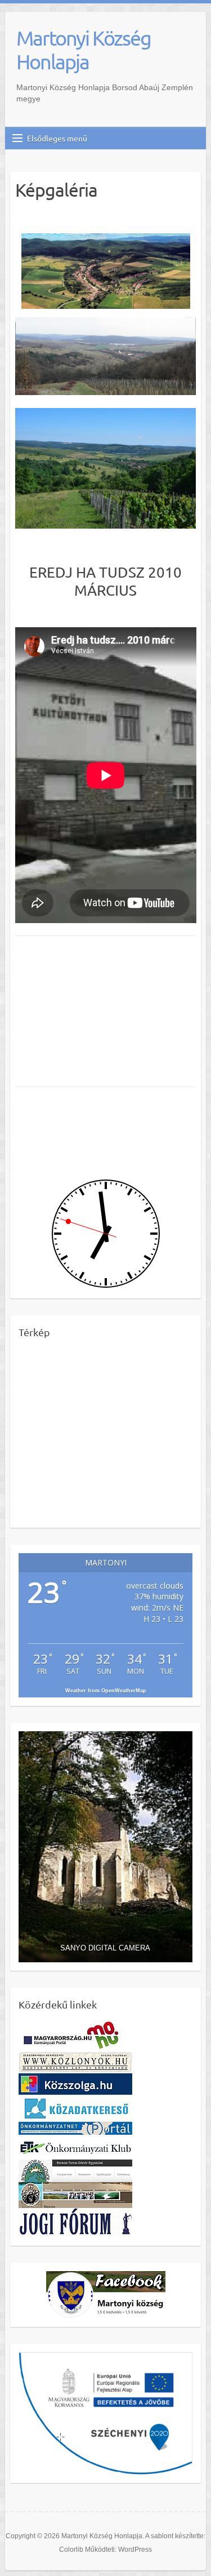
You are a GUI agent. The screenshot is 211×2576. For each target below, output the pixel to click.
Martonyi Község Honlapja (84, 50)
